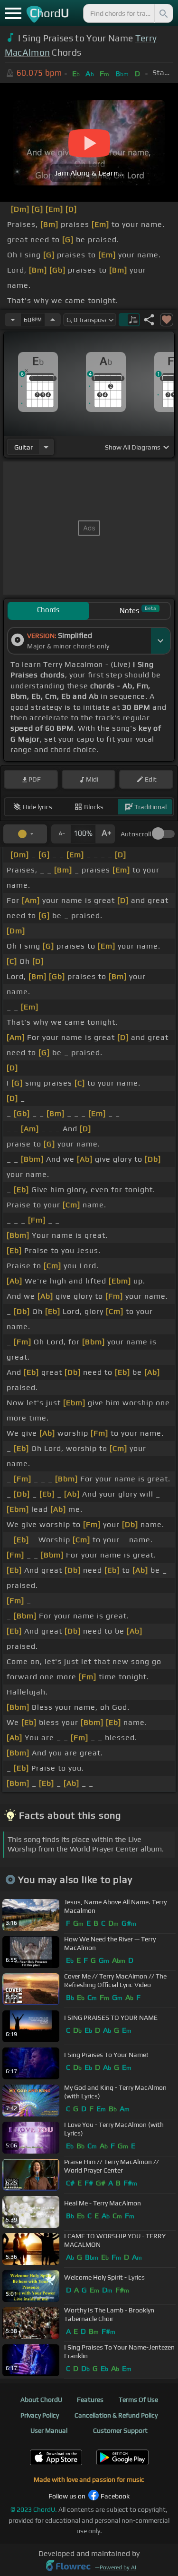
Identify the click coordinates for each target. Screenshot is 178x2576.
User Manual (49, 2430)
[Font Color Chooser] (25, 834)
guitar (23, 447)
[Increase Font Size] (105, 834)
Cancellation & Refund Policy (116, 2415)
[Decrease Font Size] (61, 834)
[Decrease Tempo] (13, 320)
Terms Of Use (138, 2400)
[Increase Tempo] (53, 320)
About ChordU (41, 2400)
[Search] (163, 13)
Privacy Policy (40, 2415)
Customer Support (120, 2430)
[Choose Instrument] (46, 447)
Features (90, 2400)
